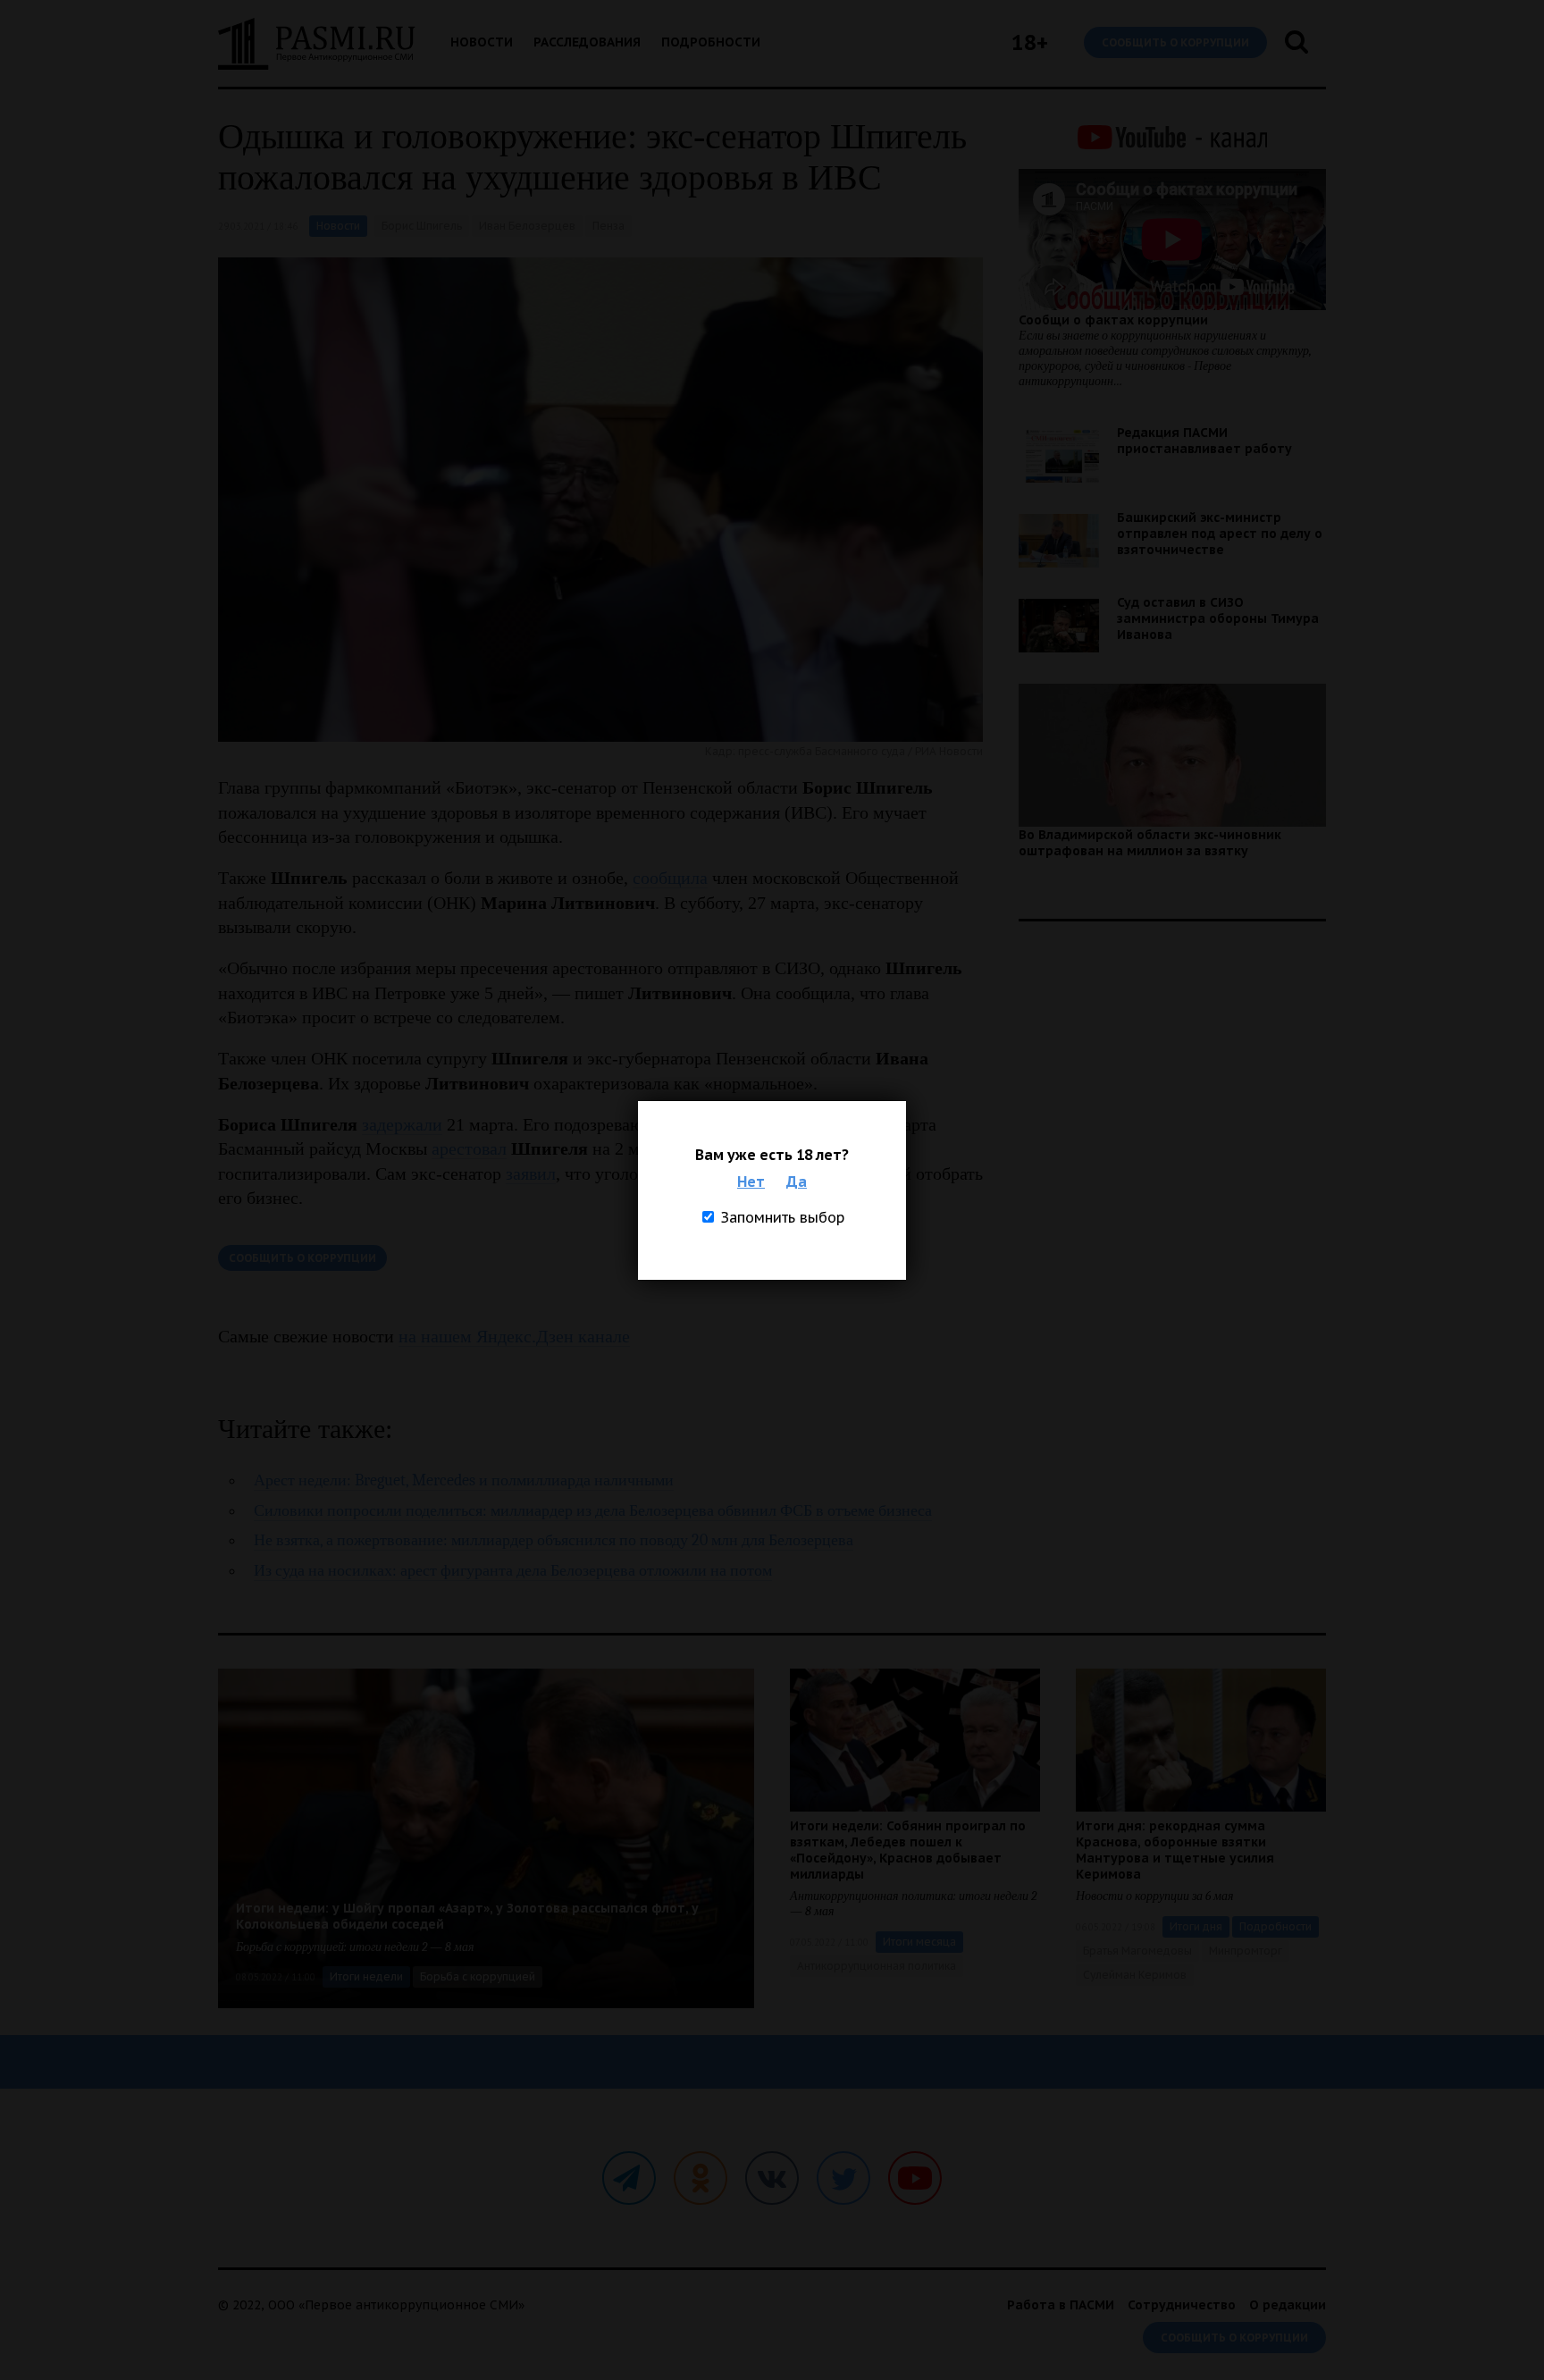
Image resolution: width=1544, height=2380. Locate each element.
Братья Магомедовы (1137, 1951)
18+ (1030, 42)
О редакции (1288, 2305)
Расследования (587, 42)
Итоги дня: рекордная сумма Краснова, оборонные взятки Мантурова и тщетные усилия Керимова (1175, 1850)
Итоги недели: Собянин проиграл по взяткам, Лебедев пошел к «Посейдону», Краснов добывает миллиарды (908, 1850)
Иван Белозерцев (527, 226)
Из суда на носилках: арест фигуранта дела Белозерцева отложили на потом (513, 1571)
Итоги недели (366, 1976)
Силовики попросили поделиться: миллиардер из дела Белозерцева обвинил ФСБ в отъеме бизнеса (593, 1511)
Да (797, 1182)
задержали (402, 1124)
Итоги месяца (919, 1942)
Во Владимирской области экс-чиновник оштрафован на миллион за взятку (1150, 843)
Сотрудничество (1182, 2305)
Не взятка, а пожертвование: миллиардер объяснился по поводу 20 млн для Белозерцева (554, 1540)
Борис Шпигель (422, 226)
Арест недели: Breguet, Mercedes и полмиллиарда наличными (464, 1480)
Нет (751, 1182)
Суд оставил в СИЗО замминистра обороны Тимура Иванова (1218, 618)
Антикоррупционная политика (877, 1966)
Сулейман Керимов (1135, 1975)
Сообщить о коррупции (1175, 42)
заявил (531, 1173)
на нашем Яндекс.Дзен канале (514, 1336)
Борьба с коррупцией (478, 1976)
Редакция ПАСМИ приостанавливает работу (1204, 441)
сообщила (670, 878)
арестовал (469, 1148)
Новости (482, 42)
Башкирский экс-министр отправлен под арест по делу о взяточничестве (1220, 534)
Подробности (711, 42)
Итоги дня (1196, 1926)
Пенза (608, 226)
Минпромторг (1246, 1951)
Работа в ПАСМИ (1061, 2305)
